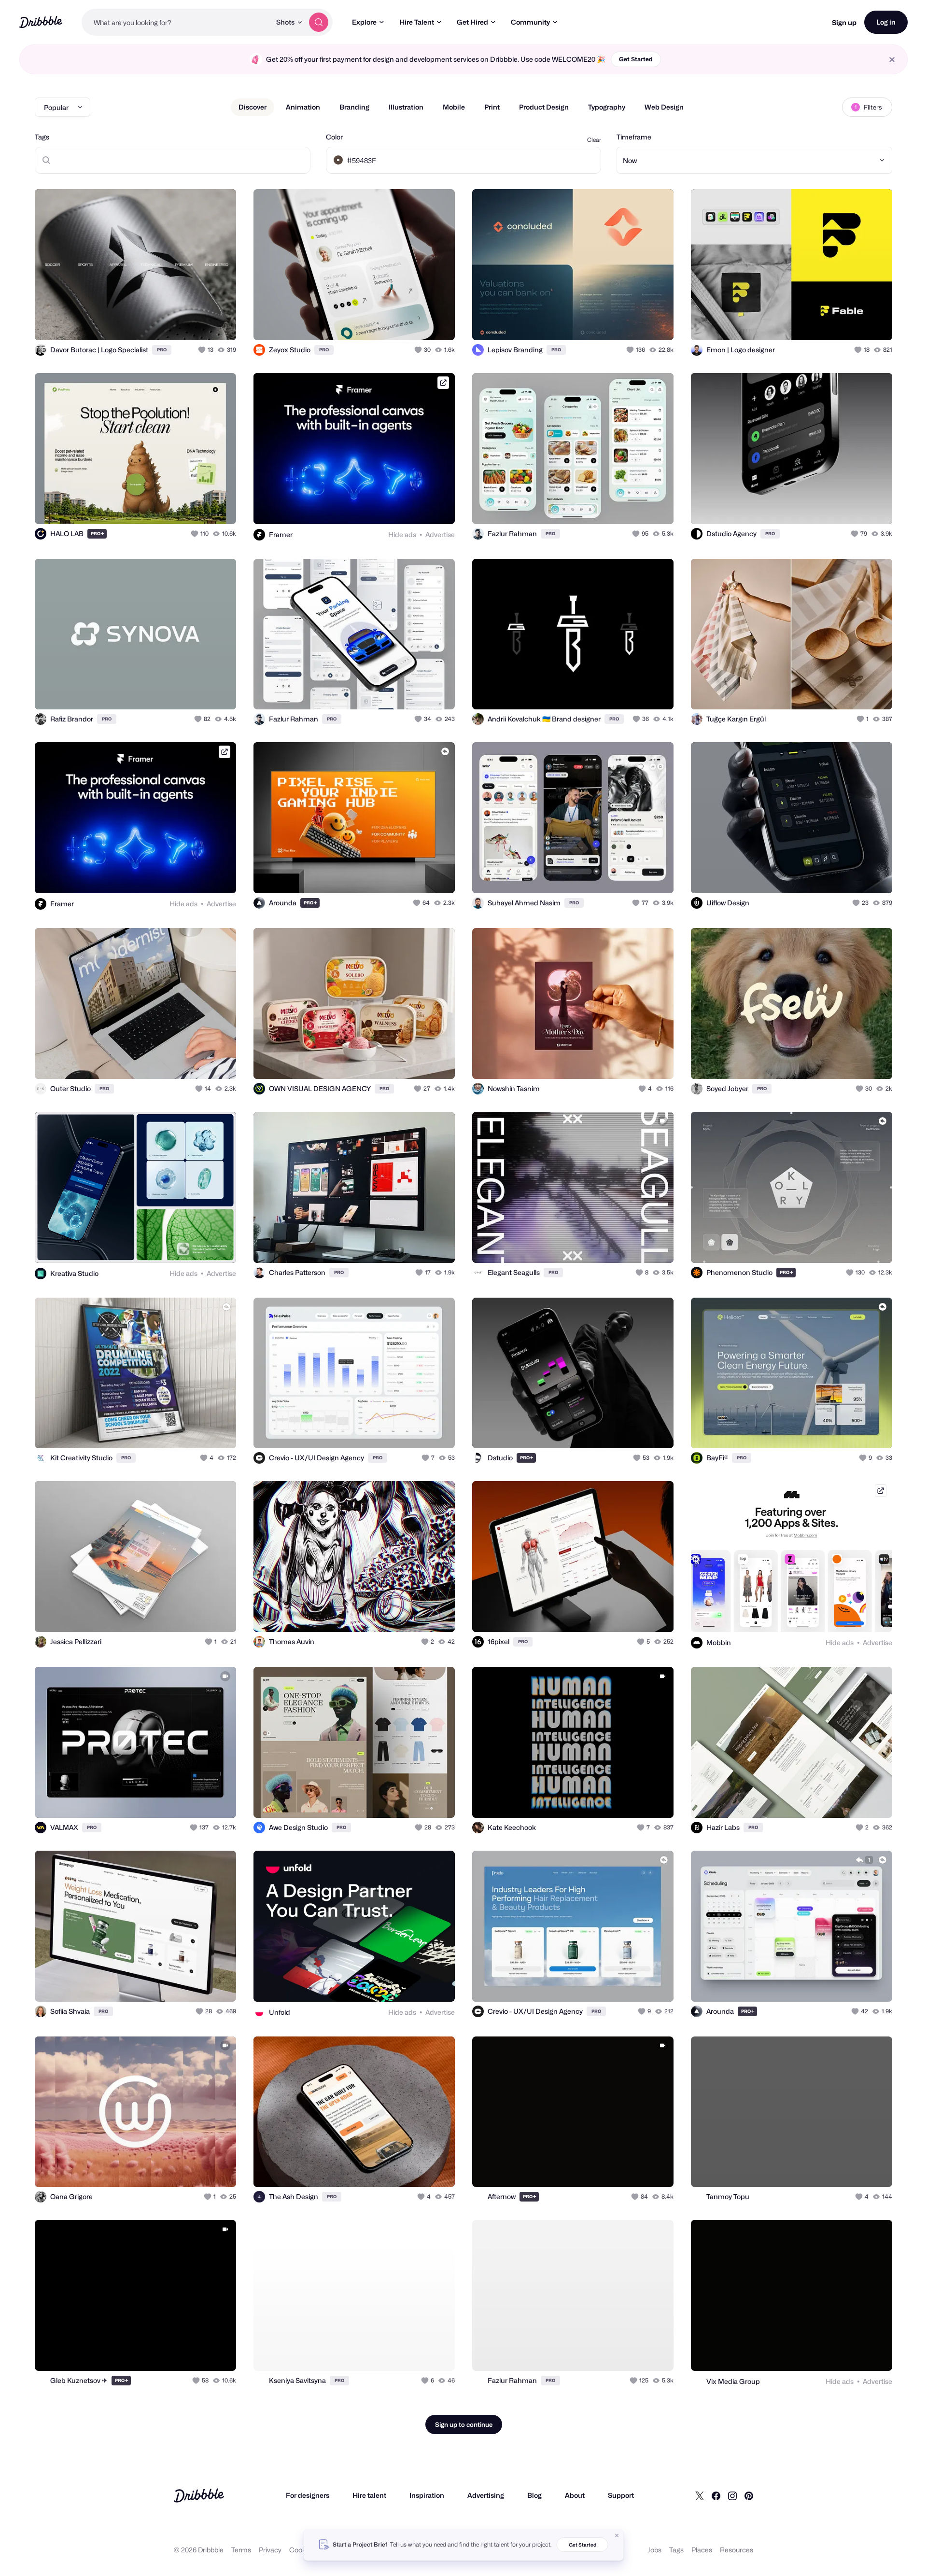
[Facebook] (716, 2495)
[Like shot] (218, 322)
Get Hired (472, 22)
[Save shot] (199, 322)
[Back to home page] (41, 22)
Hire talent (369, 2495)
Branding (354, 107)
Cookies (302, 2550)
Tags (42, 137)
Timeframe (634, 137)
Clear (594, 140)
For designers (308, 2495)
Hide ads (402, 534)
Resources (737, 2550)
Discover (253, 107)
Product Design (544, 107)
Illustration (406, 107)
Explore (364, 22)
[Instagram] (732, 2495)
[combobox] (176, 22)
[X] (700, 2495)
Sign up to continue (464, 2424)
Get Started (636, 59)
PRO (162, 350)
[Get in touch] (180, 322)
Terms (241, 2550)
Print (492, 107)
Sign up (844, 22)
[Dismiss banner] (617, 2535)
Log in (886, 22)
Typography (607, 107)
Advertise (440, 534)
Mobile (454, 107)
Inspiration (427, 2495)
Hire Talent (417, 22)
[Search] (319, 22)
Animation (303, 107)
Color (334, 137)
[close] (892, 60)
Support (621, 2495)
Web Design (664, 107)
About (575, 2495)
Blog (534, 2495)
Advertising (486, 2495)
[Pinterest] (749, 2495)
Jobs (654, 2550)
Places (702, 2550)
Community (530, 22)
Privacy (270, 2550)
